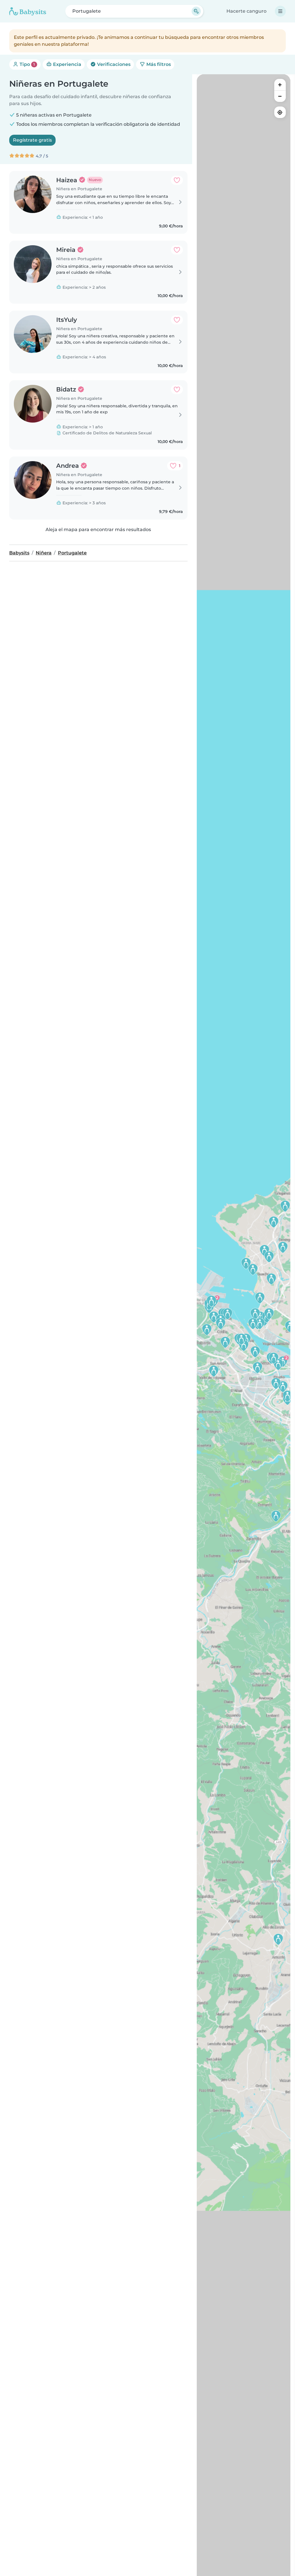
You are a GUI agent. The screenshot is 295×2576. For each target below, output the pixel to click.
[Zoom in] (280, 85)
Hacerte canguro (246, 11)
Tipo (27, 64)
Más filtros (158, 64)
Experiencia (67, 64)
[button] (260, 1298)
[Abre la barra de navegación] (280, 11)
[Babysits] (28, 11)
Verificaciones (113, 64)
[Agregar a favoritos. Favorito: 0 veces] (177, 180)
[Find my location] (280, 112)
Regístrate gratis (32, 140)
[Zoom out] (280, 96)
